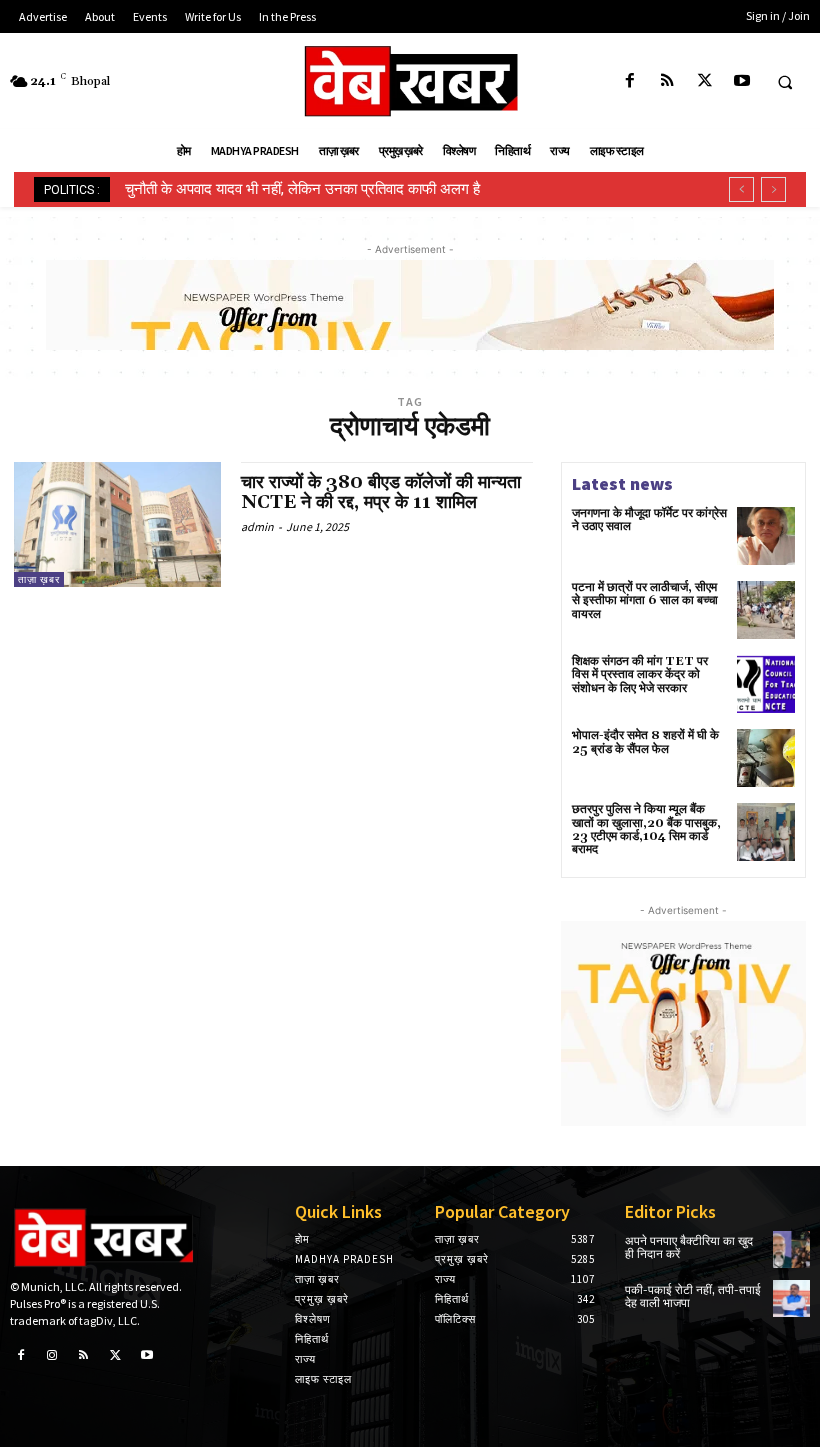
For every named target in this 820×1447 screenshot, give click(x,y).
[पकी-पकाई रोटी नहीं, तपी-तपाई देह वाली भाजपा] (791, 1298)
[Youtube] (741, 81)
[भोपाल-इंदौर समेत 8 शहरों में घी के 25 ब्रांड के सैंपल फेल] (766, 758)
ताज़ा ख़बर (39, 579)
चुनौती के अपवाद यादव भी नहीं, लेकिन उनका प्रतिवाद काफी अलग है (302, 189)
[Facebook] (630, 81)
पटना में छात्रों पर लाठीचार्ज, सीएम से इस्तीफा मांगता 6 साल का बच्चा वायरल (645, 600)
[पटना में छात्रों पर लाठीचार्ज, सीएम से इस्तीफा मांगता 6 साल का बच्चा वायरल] (766, 610)
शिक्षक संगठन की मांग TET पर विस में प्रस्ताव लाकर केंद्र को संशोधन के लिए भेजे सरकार (640, 674)
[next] (773, 189)
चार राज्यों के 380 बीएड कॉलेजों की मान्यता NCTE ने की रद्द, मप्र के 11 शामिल (381, 492)
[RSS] (667, 81)
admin (257, 526)
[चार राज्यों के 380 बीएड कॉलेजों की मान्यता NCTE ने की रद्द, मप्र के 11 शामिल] (117, 524)
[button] (785, 82)
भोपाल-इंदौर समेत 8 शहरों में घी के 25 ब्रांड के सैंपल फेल (645, 742)
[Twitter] (704, 81)
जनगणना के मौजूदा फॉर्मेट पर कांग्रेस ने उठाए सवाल (649, 520)
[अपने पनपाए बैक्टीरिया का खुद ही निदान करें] (791, 1249)
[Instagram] (53, 1356)
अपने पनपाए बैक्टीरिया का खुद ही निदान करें (689, 1248)
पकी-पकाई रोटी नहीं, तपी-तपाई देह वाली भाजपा (693, 1297)
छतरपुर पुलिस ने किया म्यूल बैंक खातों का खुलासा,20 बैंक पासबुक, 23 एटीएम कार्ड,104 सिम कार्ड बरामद (646, 829)
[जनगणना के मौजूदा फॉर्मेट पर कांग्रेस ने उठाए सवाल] (766, 536)
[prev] (741, 189)
